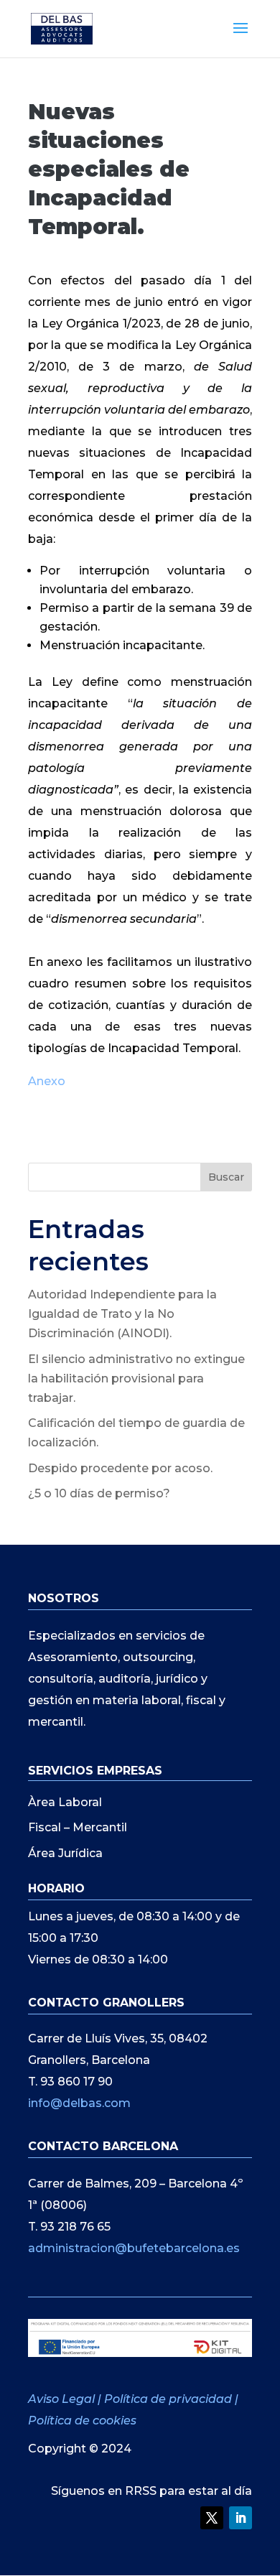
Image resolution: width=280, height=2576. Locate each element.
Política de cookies (82, 2421)
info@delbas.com (79, 2103)
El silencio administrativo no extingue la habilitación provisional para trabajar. (136, 1378)
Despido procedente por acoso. (120, 1468)
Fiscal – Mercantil (78, 1827)
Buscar (226, 1177)
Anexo (47, 1081)
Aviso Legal (63, 2399)
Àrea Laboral (65, 1802)
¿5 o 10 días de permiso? (99, 1493)
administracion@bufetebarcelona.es (134, 2248)
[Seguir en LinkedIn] (241, 2518)
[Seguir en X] (212, 2518)
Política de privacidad (168, 2399)
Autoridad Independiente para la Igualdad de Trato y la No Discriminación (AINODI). (122, 1314)
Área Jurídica (65, 1853)
